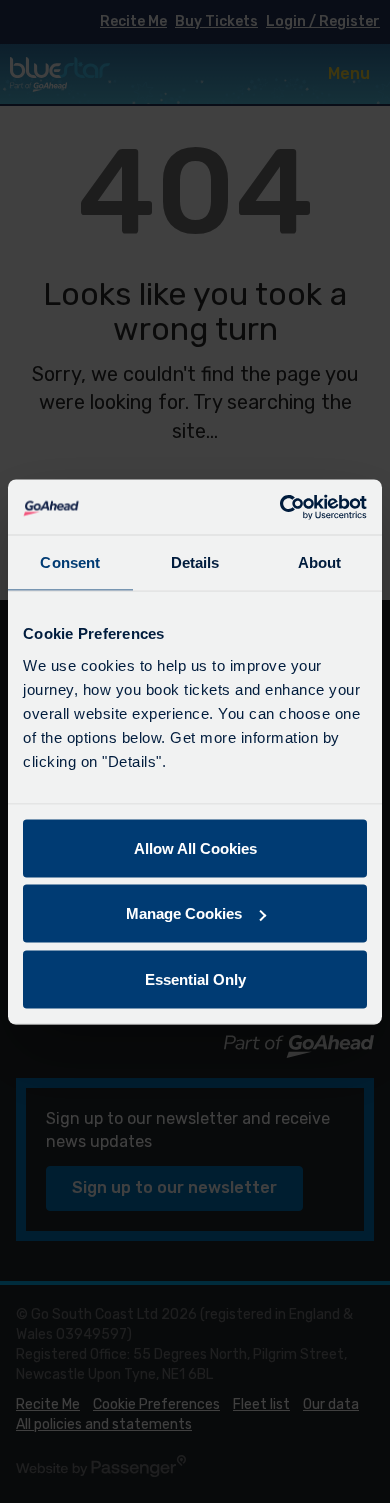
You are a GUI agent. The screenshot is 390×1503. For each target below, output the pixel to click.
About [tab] (320, 562)
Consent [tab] (70, 562)
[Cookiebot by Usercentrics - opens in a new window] (280, 507)
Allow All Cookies (195, 847)
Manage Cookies (184, 913)
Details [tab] (195, 562)
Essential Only (195, 978)
